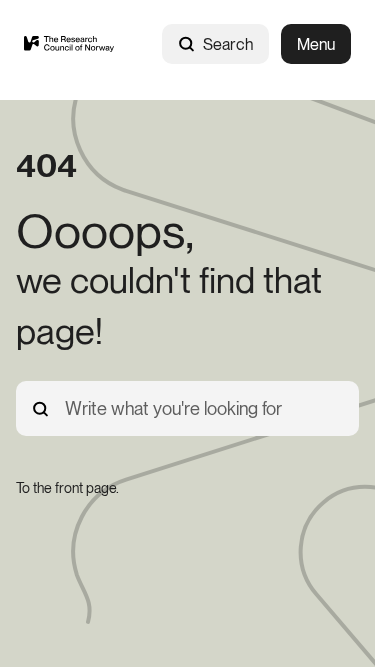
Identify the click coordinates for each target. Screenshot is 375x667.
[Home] (69, 44)
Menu (316, 44)
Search (228, 44)
